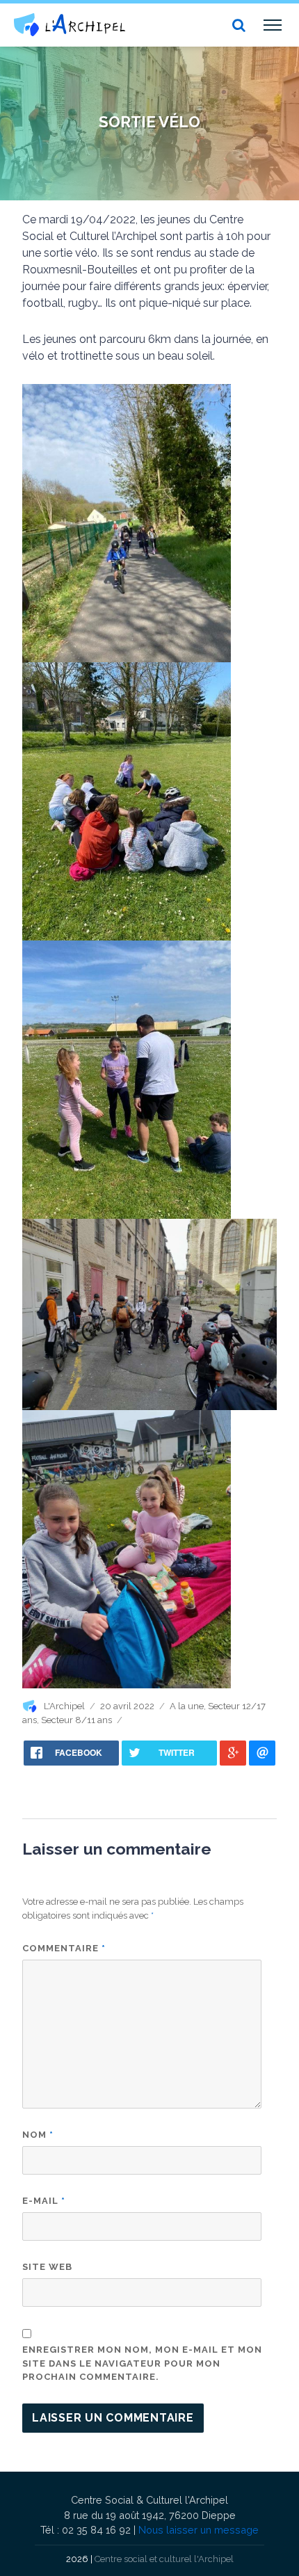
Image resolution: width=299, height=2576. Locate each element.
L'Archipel (64, 1706)
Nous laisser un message (199, 2530)
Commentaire (64, 1948)
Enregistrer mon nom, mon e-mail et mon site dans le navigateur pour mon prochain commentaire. (142, 2363)
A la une (187, 1706)
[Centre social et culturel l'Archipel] (70, 25)
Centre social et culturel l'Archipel (164, 2559)
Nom (38, 2135)
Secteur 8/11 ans (76, 1720)
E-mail (44, 2201)
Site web (47, 2267)
